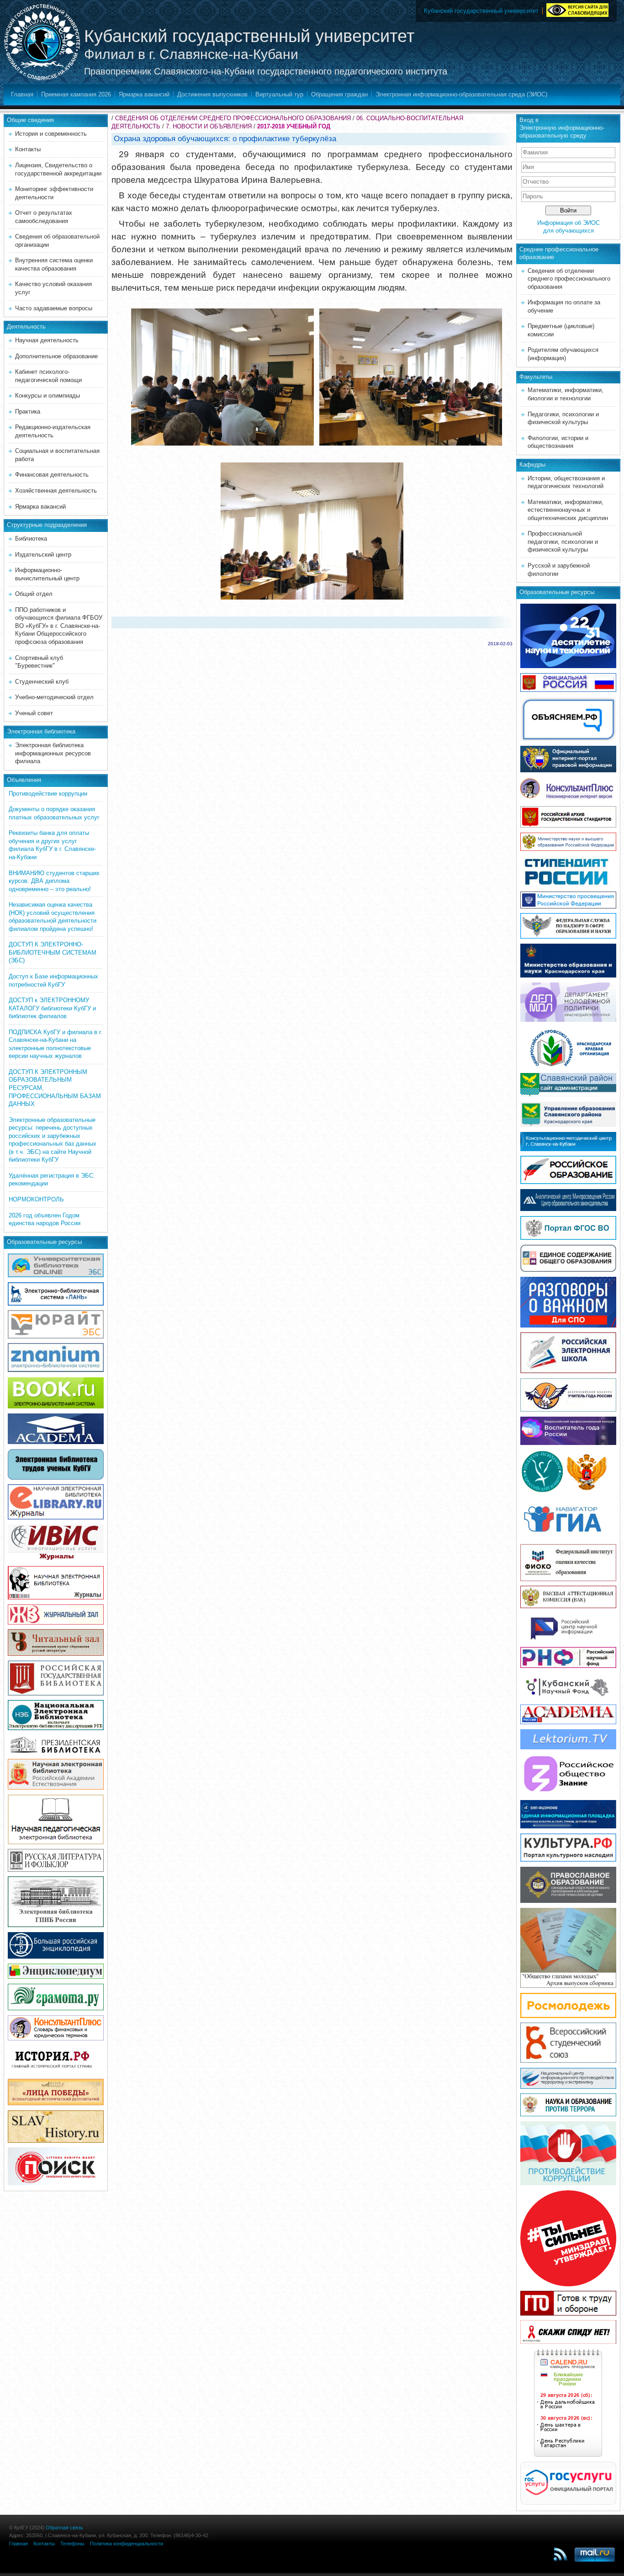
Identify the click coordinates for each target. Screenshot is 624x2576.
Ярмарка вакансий (144, 94)
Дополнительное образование (56, 356)
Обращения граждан (339, 94)
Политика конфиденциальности (127, 2544)
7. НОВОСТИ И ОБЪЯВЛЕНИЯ (209, 126)
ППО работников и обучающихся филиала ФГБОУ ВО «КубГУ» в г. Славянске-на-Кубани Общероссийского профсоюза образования (59, 626)
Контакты (28, 149)
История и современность (51, 134)
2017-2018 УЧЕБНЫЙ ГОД (294, 126)
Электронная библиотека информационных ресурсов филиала (53, 753)
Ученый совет (34, 713)
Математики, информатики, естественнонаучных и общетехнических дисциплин (568, 510)
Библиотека (31, 539)
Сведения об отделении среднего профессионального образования (569, 279)
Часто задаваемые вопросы (54, 308)
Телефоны (72, 2544)
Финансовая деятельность (52, 475)
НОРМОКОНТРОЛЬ (36, 1199)
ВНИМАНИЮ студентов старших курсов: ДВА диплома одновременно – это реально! (54, 881)
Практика (28, 412)
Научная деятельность (47, 340)
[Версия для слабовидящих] (577, 9)
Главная (22, 94)
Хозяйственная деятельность (56, 491)
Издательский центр (43, 555)
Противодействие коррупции (48, 794)
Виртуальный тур (279, 94)
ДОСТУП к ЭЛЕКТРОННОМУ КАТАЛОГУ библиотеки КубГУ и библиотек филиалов (52, 1008)
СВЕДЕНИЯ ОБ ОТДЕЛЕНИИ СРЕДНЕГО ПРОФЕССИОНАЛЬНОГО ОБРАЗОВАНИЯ (233, 118)
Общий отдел (34, 594)
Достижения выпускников (212, 94)
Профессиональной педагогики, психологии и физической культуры (563, 542)
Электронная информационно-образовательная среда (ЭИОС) (461, 94)
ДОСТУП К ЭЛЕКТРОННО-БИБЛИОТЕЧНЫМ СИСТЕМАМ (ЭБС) (53, 952)
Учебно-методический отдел (54, 697)
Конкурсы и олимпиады (48, 396)
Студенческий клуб (42, 682)
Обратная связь (64, 2528)
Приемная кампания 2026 (76, 94)
